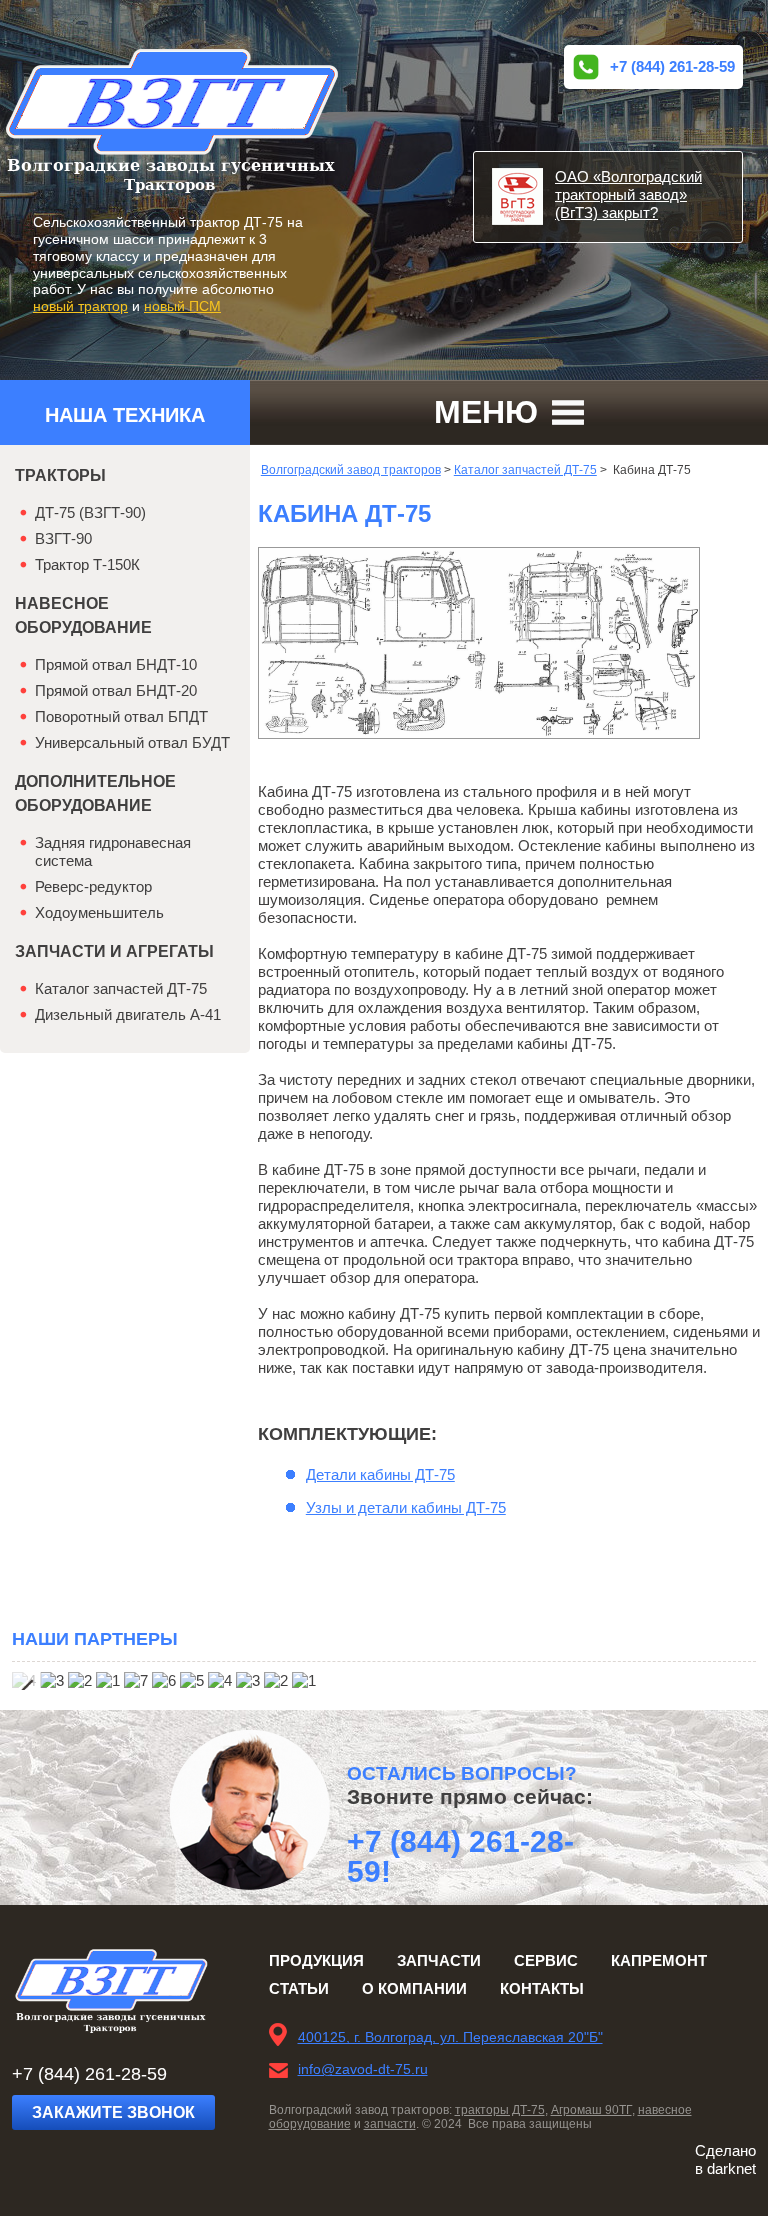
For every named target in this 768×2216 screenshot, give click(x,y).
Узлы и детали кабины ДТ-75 (406, 1507)
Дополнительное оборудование (95, 793)
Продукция (316, 1960)
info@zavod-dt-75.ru (363, 2069)
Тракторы (60, 475)
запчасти (390, 2124)
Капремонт (659, 1960)
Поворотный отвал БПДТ (121, 716)
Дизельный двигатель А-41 (128, 1014)
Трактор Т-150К (87, 564)
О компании (414, 1988)
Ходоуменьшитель (99, 912)
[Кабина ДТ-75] (479, 733)
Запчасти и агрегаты (114, 951)
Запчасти (439, 1960)
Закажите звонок (113, 2112)
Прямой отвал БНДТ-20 (116, 690)
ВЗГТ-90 (63, 538)
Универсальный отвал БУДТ (132, 742)
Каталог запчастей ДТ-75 (525, 470)
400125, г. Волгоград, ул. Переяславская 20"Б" (450, 2037)
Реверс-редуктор (93, 886)
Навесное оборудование (83, 615)
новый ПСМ (182, 306)
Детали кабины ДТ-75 (380, 1474)
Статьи (299, 1988)
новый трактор (80, 306)
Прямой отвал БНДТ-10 (116, 664)
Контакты (542, 1988)
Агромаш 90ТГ (591, 2110)
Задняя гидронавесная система (113, 851)
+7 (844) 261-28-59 (672, 66)
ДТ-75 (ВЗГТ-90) (90, 512)
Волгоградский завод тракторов (351, 470)
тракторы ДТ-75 (500, 2110)
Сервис (546, 1960)
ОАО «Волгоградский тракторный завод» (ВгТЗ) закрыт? (628, 194)
